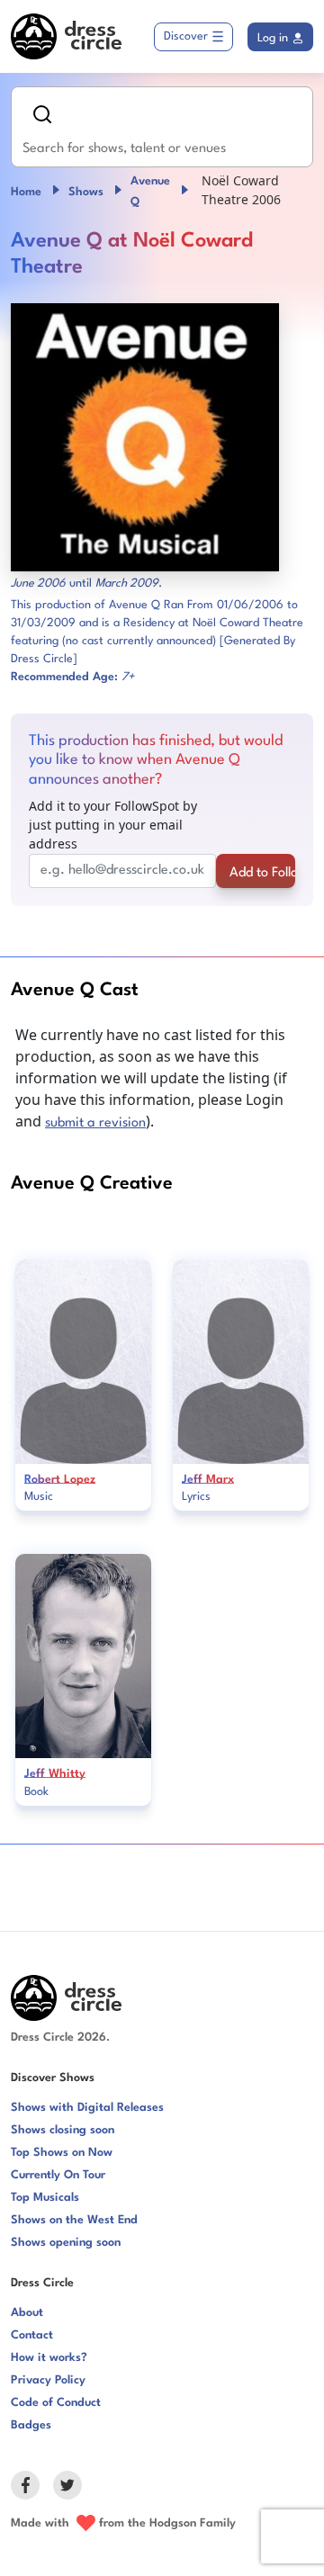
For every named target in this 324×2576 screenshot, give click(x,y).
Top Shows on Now (62, 2153)
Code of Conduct (56, 2403)
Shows (86, 192)
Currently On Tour (58, 2175)
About (27, 2313)
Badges (31, 2425)
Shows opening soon (66, 2243)
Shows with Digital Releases (87, 2108)
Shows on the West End (74, 2220)
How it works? (49, 2358)
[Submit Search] (42, 114)
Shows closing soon (63, 2130)
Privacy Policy (48, 2380)
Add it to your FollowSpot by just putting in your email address (113, 825)
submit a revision (95, 1123)
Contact (32, 2335)
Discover (186, 36)
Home (26, 192)
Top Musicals (45, 2198)
